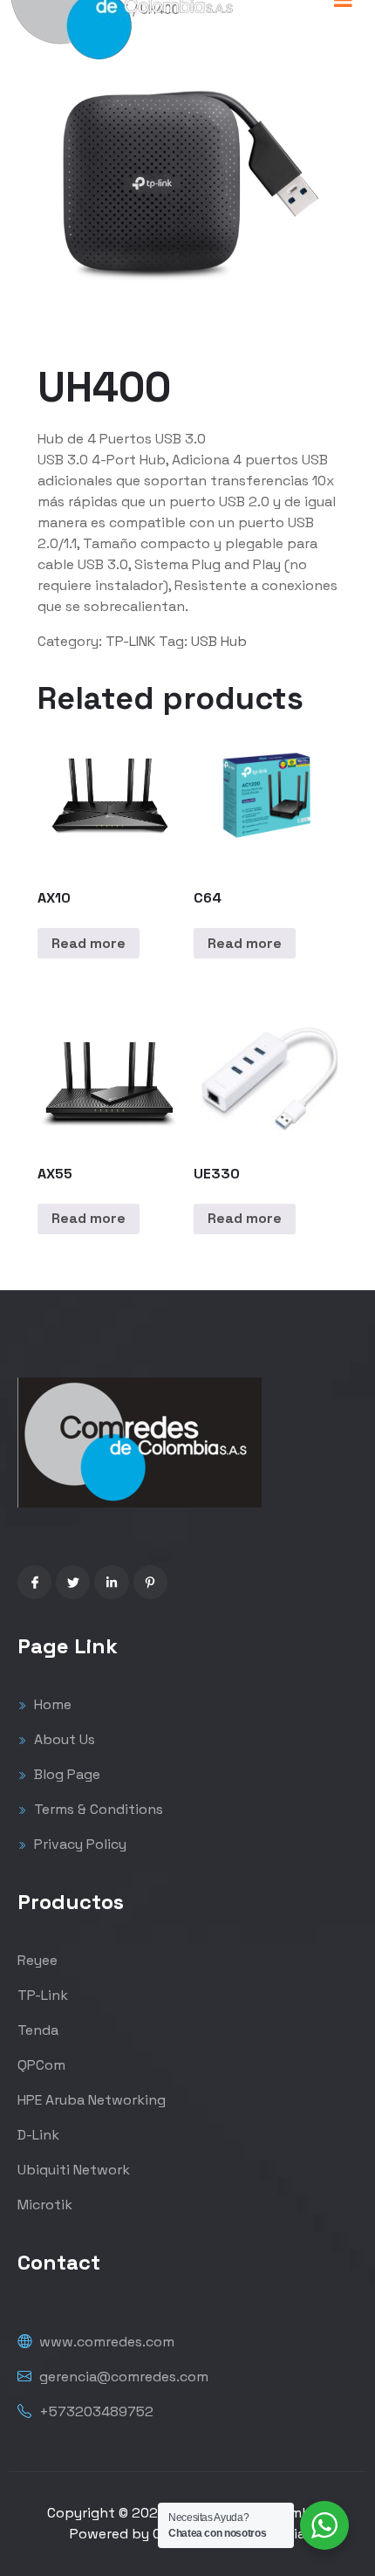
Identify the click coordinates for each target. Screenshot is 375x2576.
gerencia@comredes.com (122, 2377)
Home (51, 1704)
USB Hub (219, 641)
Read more (89, 943)
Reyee (37, 1960)
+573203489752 (95, 2411)
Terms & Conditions (97, 1809)
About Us (63, 1739)
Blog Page (65, 1774)
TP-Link (43, 1995)
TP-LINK (130, 641)
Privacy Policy (78, 1844)
